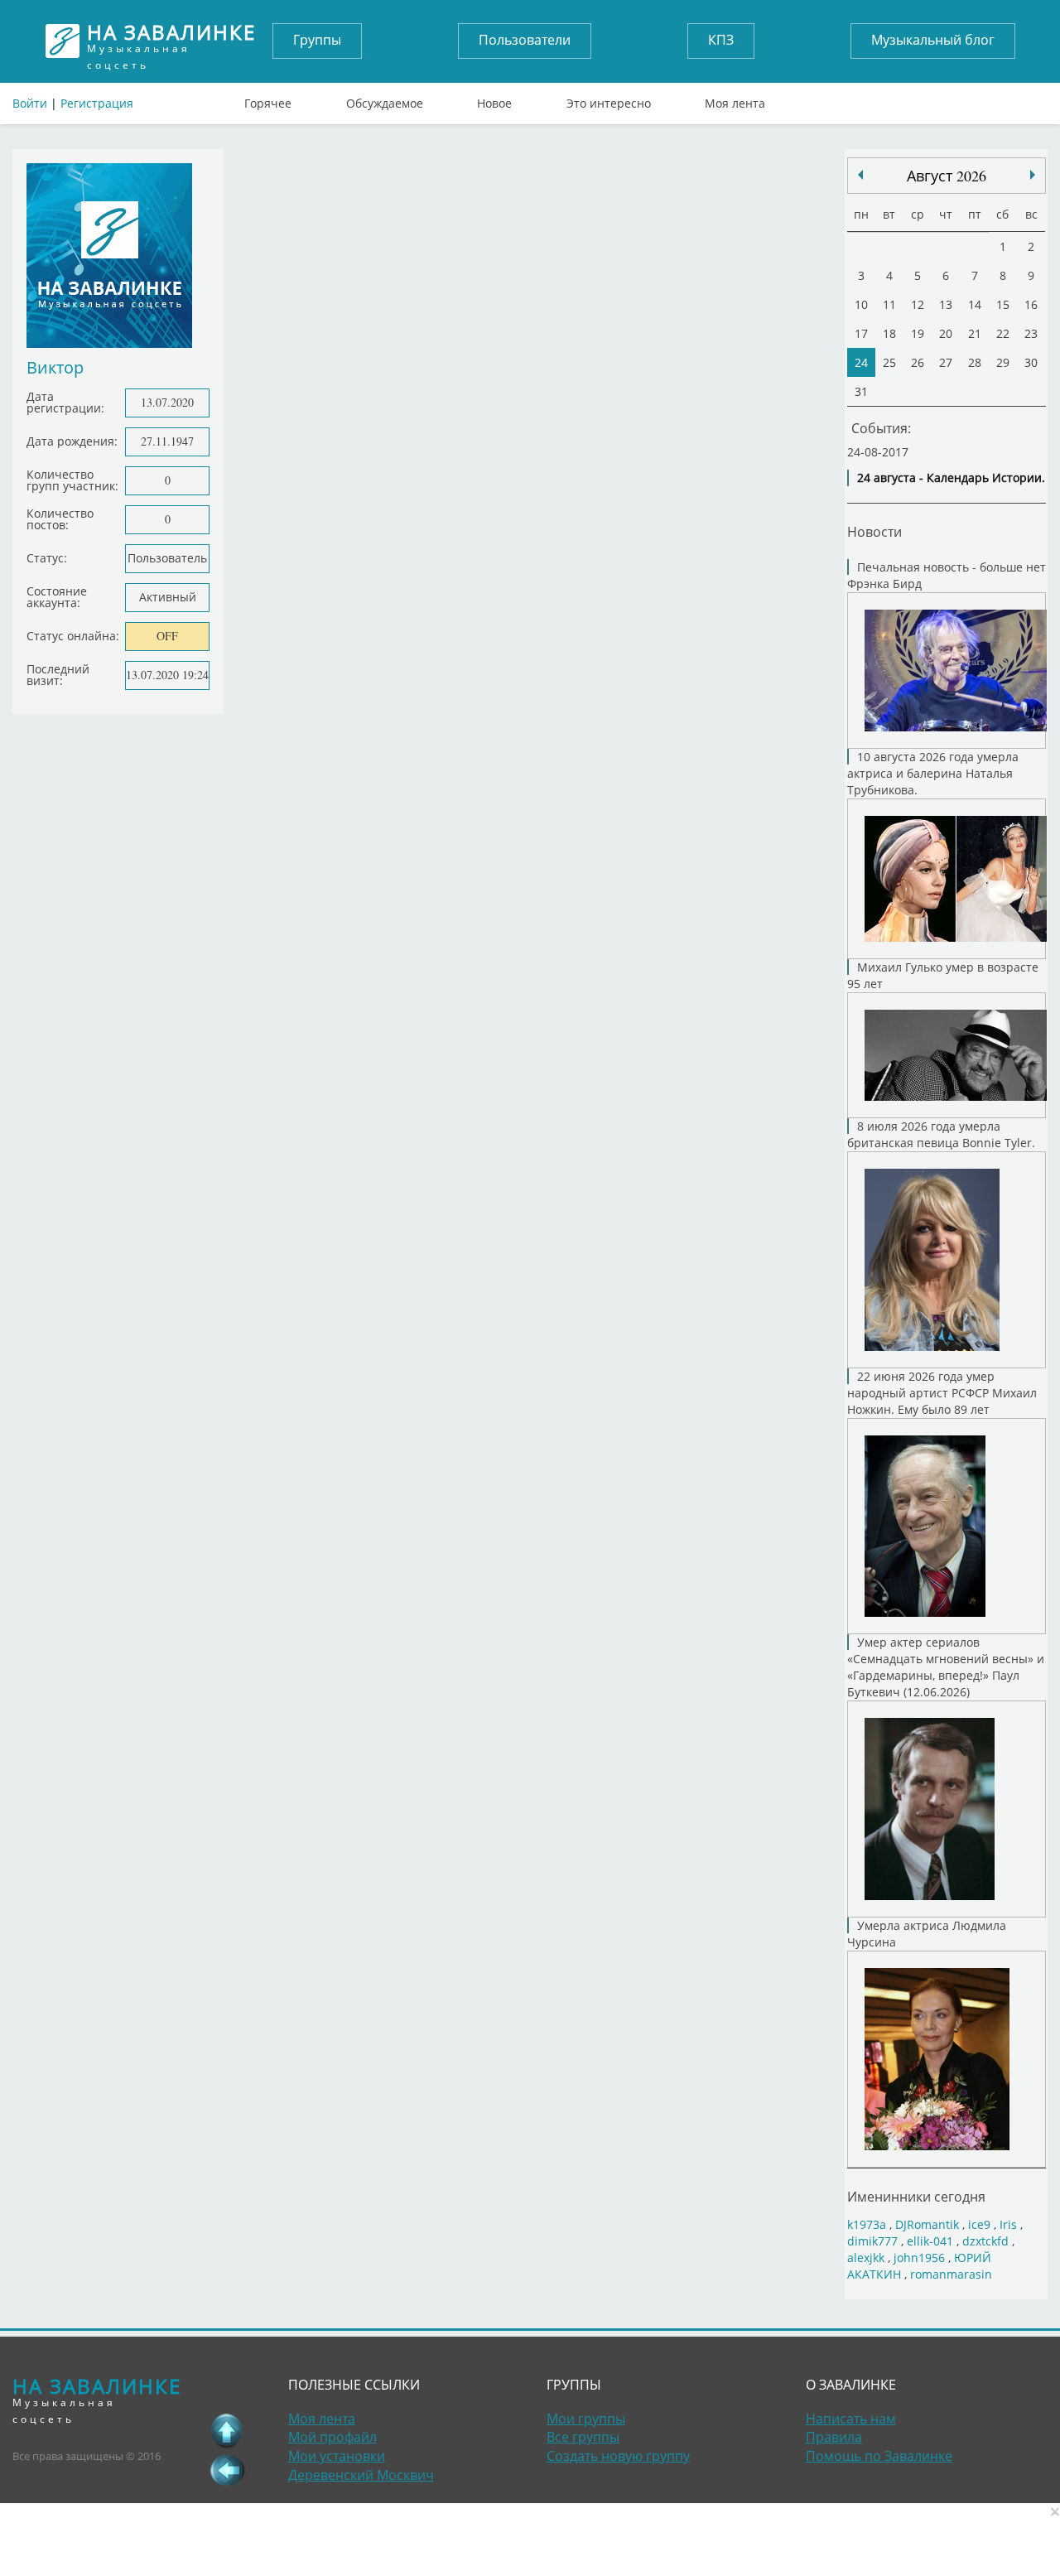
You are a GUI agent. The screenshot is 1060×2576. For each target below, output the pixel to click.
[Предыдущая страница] (227, 2470)
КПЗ (721, 40)
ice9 (979, 2224)
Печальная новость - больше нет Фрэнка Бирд (947, 575)
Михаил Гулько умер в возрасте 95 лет (943, 975)
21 (975, 333)
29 (1003, 362)
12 (918, 304)
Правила (834, 2437)
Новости (874, 531)
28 (975, 362)
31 (861, 391)
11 (889, 304)
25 (889, 362)
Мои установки (337, 2456)
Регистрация (97, 103)
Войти (30, 103)
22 (1003, 333)
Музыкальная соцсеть (171, 41)
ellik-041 (930, 2241)
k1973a (867, 2224)
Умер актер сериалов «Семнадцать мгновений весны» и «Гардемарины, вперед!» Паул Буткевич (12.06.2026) (946, 1667)
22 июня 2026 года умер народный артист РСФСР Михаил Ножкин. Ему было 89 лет (942, 1393)
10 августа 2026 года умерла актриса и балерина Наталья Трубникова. (933, 773)
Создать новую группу (618, 2456)
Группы (317, 40)
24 (861, 362)
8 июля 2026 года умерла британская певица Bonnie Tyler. (941, 1134)
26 (918, 362)
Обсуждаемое (385, 99)
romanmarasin (951, 2274)
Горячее (268, 99)
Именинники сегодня (916, 2196)
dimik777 (872, 2241)
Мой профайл (332, 2437)
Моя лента (735, 99)
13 (946, 304)
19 (918, 333)
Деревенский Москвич (361, 2475)
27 (946, 362)
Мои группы (586, 2419)
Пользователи (525, 40)
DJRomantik (927, 2224)
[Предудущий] (1033, 175)
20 (946, 333)
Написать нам (851, 2419)
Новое (494, 99)
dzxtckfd (985, 2241)
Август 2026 (947, 176)
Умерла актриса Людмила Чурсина (927, 1934)
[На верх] (227, 2430)
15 (1003, 304)
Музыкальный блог (933, 40)
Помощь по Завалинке (879, 2456)
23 (1031, 333)
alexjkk (866, 2258)
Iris (1008, 2224)
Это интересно (609, 99)
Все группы (583, 2437)
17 (861, 333)
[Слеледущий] (860, 175)
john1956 (919, 2258)
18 (889, 333)
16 (1031, 304)
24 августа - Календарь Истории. (951, 478)
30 (1031, 362)
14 (975, 304)
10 (861, 304)
